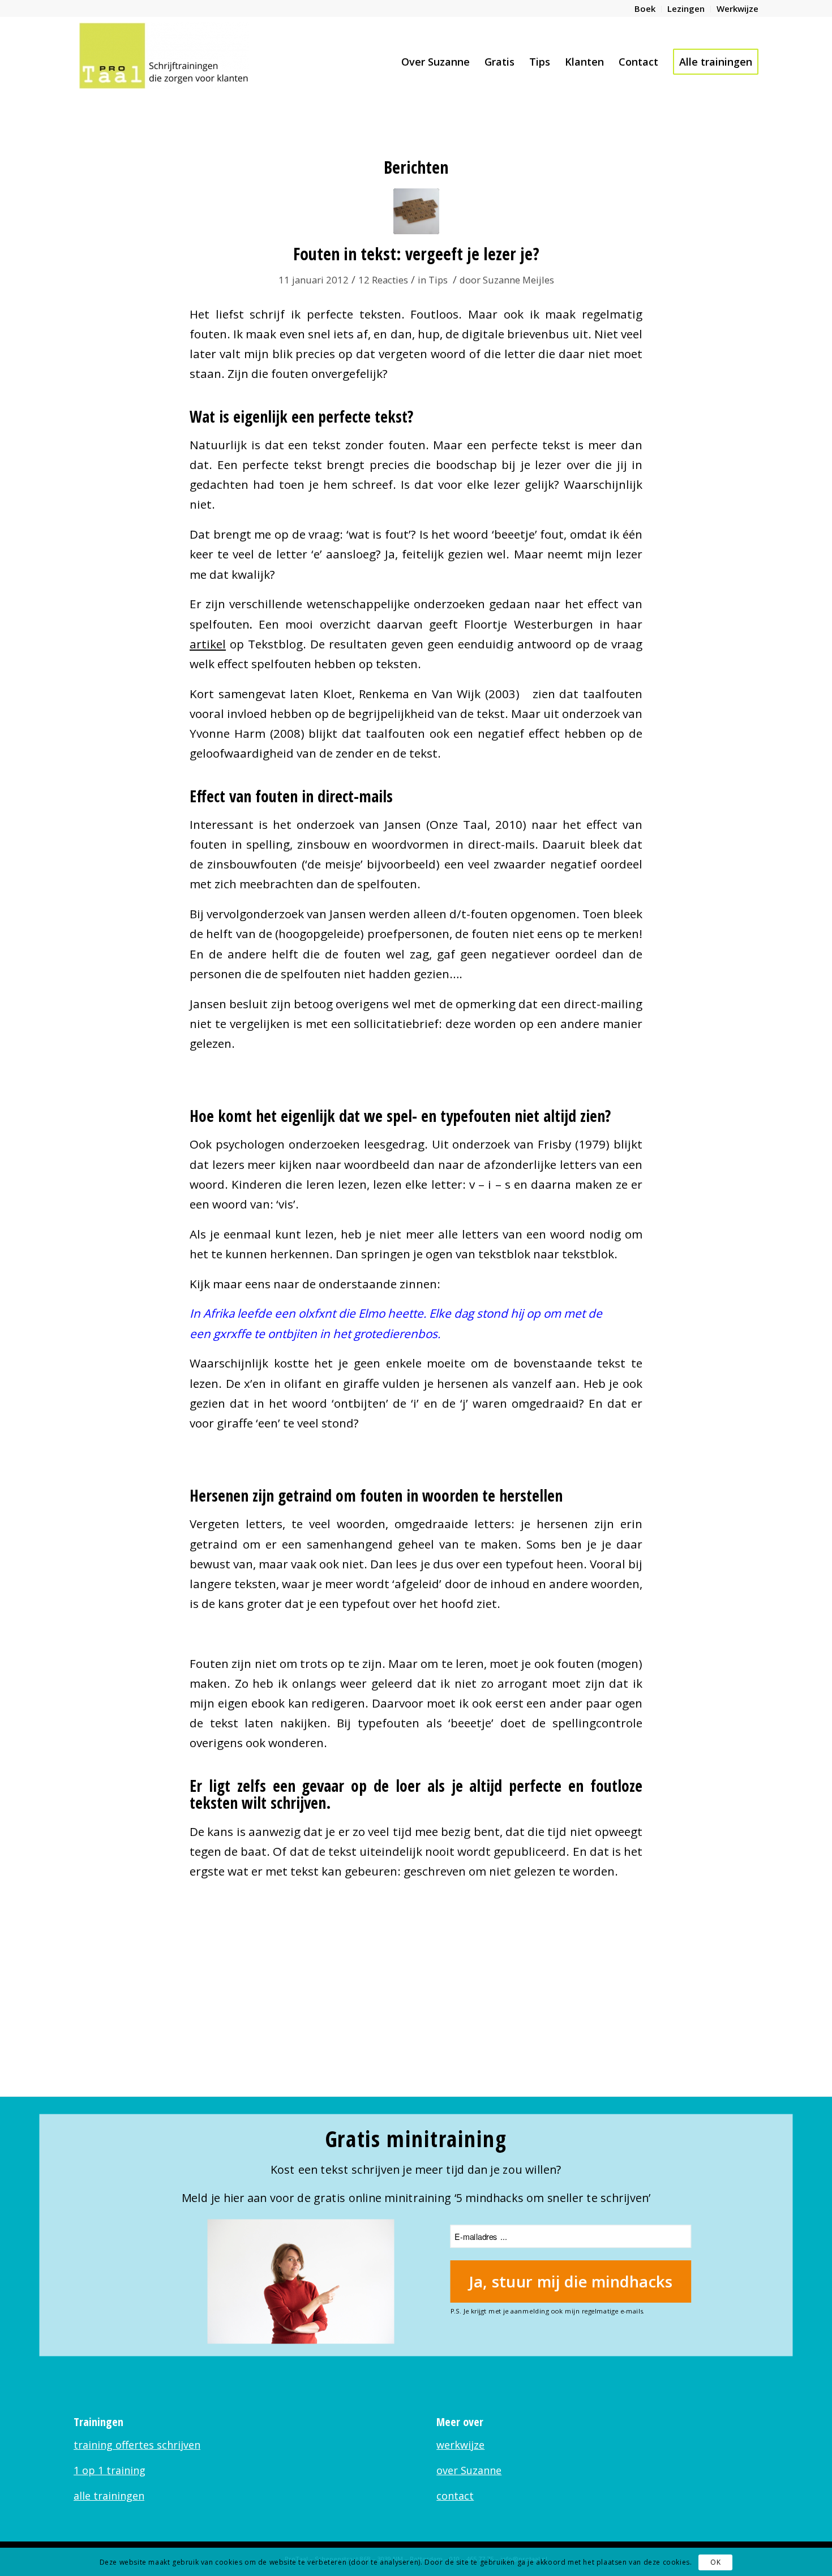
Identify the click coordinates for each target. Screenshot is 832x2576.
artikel (208, 644)
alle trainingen (109, 2496)
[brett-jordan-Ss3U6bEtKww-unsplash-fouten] (416, 211)
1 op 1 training (110, 2470)
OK (715, 2562)
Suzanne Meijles (518, 280)
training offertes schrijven (137, 2445)
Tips (438, 280)
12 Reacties (383, 280)
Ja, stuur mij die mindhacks (571, 2282)
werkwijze (460, 2445)
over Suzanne (469, 2470)
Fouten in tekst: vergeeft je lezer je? (416, 254)
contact (455, 2496)
